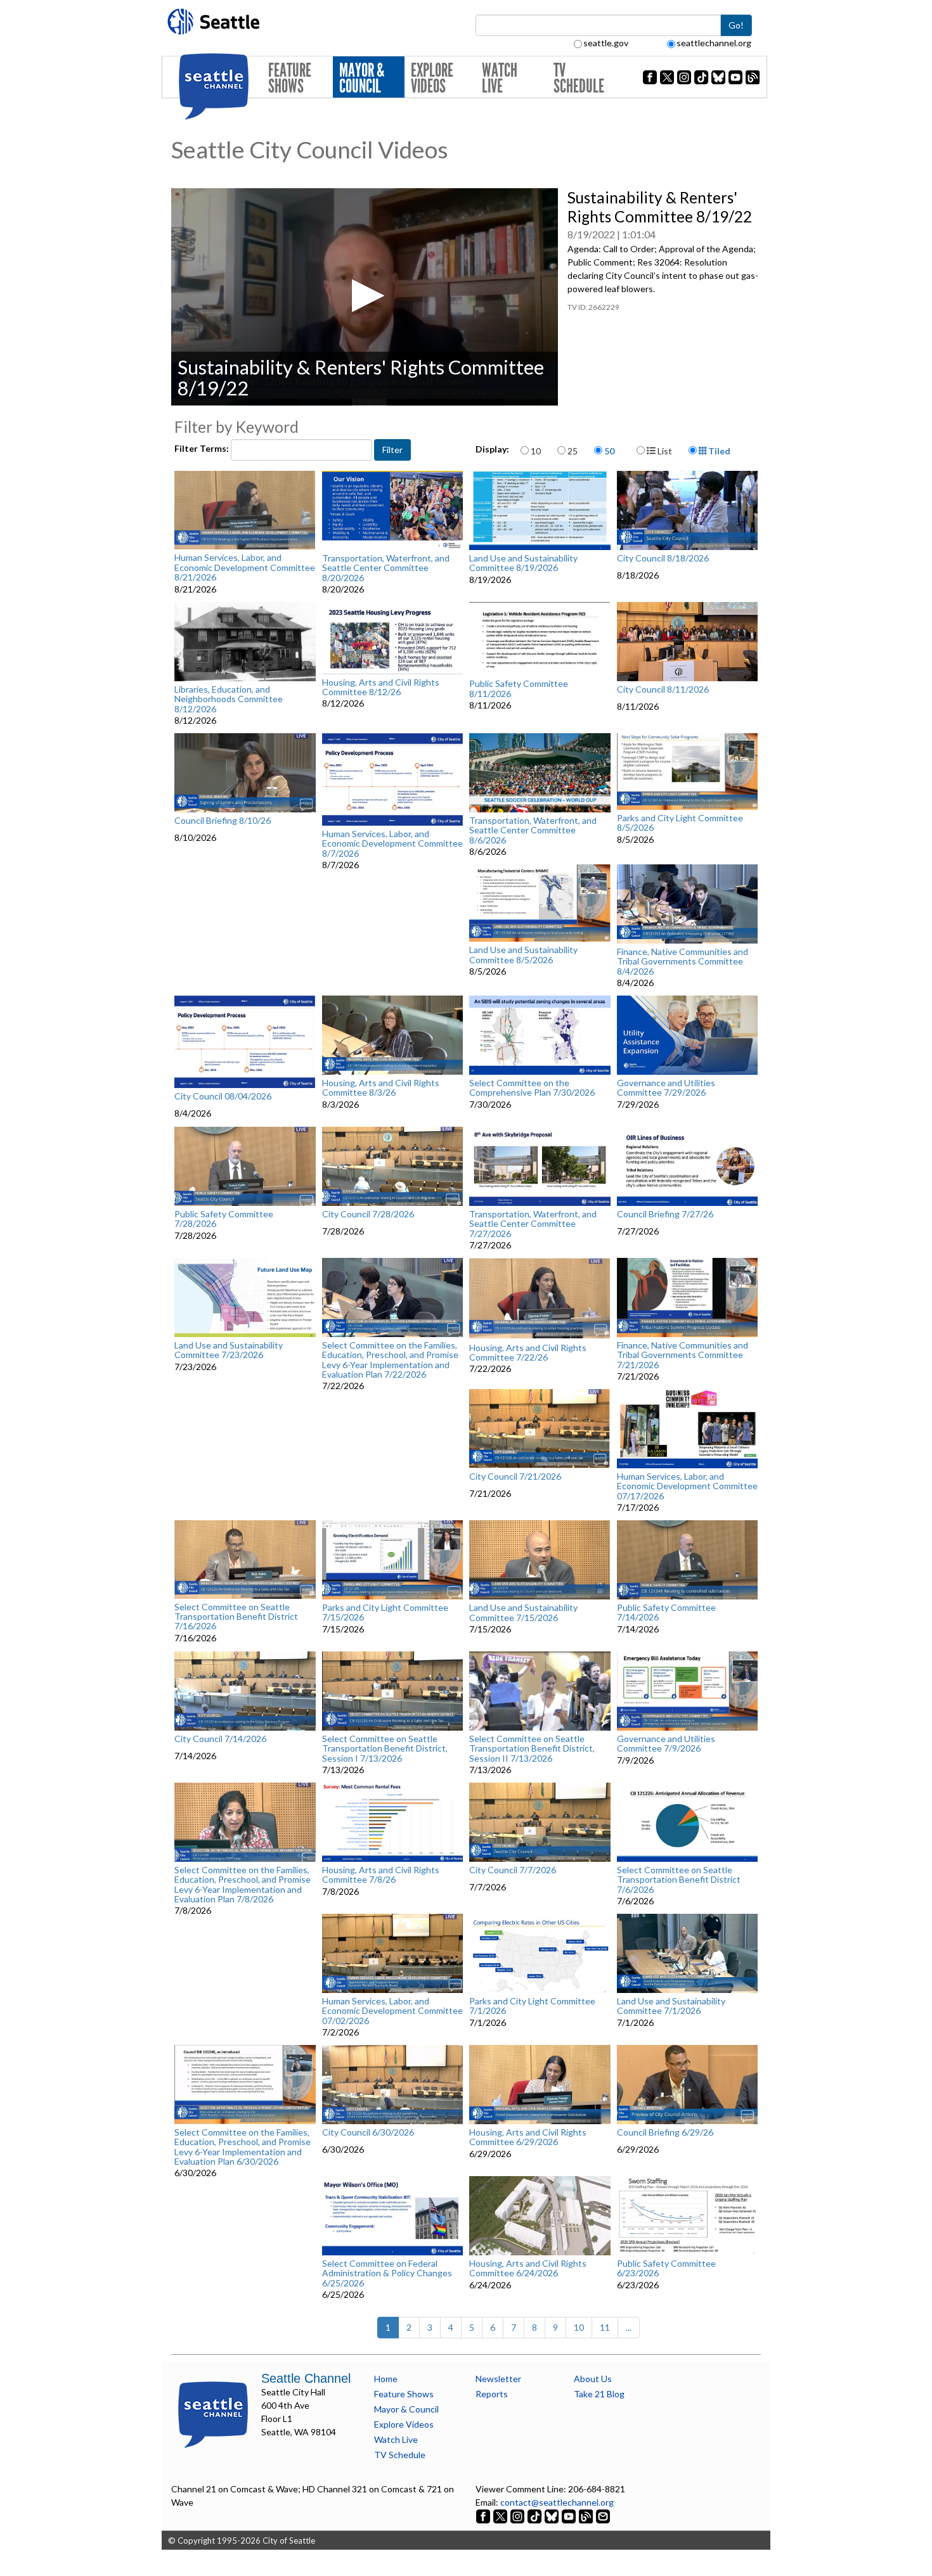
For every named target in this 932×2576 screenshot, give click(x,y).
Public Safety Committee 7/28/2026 (224, 1219)
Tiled (718, 451)
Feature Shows (290, 78)
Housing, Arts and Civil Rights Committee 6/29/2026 (528, 2137)
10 (536, 451)
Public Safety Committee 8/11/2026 (519, 689)
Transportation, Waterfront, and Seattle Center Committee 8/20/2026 (386, 568)
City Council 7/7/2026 (513, 1870)
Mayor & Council (362, 78)
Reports (492, 2394)
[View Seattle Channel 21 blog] (587, 2515)
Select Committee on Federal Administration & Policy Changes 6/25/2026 (387, 2273)
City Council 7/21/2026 (515, 1477)
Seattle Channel (306, 2378)
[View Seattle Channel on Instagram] (518, 2515)
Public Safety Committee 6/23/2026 (666, 2268)
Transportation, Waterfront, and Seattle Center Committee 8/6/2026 (533, 830)
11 (605, 2327)
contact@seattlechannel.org (557, 2502)
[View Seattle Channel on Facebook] (484, 2515)
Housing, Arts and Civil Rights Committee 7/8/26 (381, 1875)
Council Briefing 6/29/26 (665, 2132)
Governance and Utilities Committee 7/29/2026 (666, 1088)
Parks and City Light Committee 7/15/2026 (385, 1612)
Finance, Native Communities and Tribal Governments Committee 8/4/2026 (683, 961)
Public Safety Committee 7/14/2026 (666, 1612)
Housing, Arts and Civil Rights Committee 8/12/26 (381, 687)
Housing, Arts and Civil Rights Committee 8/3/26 (381, 1088)
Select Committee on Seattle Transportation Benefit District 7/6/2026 (679, 1880)
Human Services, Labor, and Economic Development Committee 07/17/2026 (687, 1486)
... (629, 2327)
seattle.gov (606, 43)
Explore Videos (432, 78)
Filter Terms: (203, 448)
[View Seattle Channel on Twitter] (501, 2515)
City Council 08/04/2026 (223, 1096)
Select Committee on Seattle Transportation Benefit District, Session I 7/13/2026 (385, 1748)
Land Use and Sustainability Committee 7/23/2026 (229, 1350)
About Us (593, 2379)
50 (609, 451)
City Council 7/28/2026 (368, 1214)
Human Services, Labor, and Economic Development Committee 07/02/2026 (392, 2011)
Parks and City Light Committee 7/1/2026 (532, 2006)
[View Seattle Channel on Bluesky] (552, 2515)
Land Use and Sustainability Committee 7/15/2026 (523, 1612)
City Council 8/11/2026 (663, 689)
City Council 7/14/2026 (220, 1739)
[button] (364, 296)
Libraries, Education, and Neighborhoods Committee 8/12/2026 (229, 699)
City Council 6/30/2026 (368, 2132)
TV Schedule (579, 78)
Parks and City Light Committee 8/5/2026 (680, 823)
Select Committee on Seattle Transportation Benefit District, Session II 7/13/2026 (532, 1748)
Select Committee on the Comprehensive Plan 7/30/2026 (532, 1088)
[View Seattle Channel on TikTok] (534, 2515)
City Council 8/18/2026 (663, 558)
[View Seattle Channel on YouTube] (570, 2515)
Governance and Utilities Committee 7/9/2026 (666, 1744)
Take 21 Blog (599, 2394)
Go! (736, 25)
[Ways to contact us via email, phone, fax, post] (603, 2515)
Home (386, 2379)
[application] (365, 297)
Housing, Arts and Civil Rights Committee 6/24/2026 (528, 2268)
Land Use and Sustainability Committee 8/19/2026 (523, 563)
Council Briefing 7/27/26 (665, 1214)
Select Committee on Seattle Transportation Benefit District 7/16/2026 (236, 1617)
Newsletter (498, 2379)
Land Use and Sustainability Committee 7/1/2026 (671, 2006)
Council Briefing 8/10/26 (223, 821)
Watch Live (500, 78)
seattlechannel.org (714, 43)
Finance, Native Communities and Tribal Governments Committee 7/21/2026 (683, 1355)
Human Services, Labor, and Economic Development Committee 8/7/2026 (392, 843)
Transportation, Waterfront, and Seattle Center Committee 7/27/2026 (533, 1224)
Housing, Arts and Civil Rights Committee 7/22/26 (528, 1353)
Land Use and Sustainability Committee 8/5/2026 (523, 955)
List (664, 451)
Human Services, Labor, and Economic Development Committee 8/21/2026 (245, 567)
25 (573, 451)
